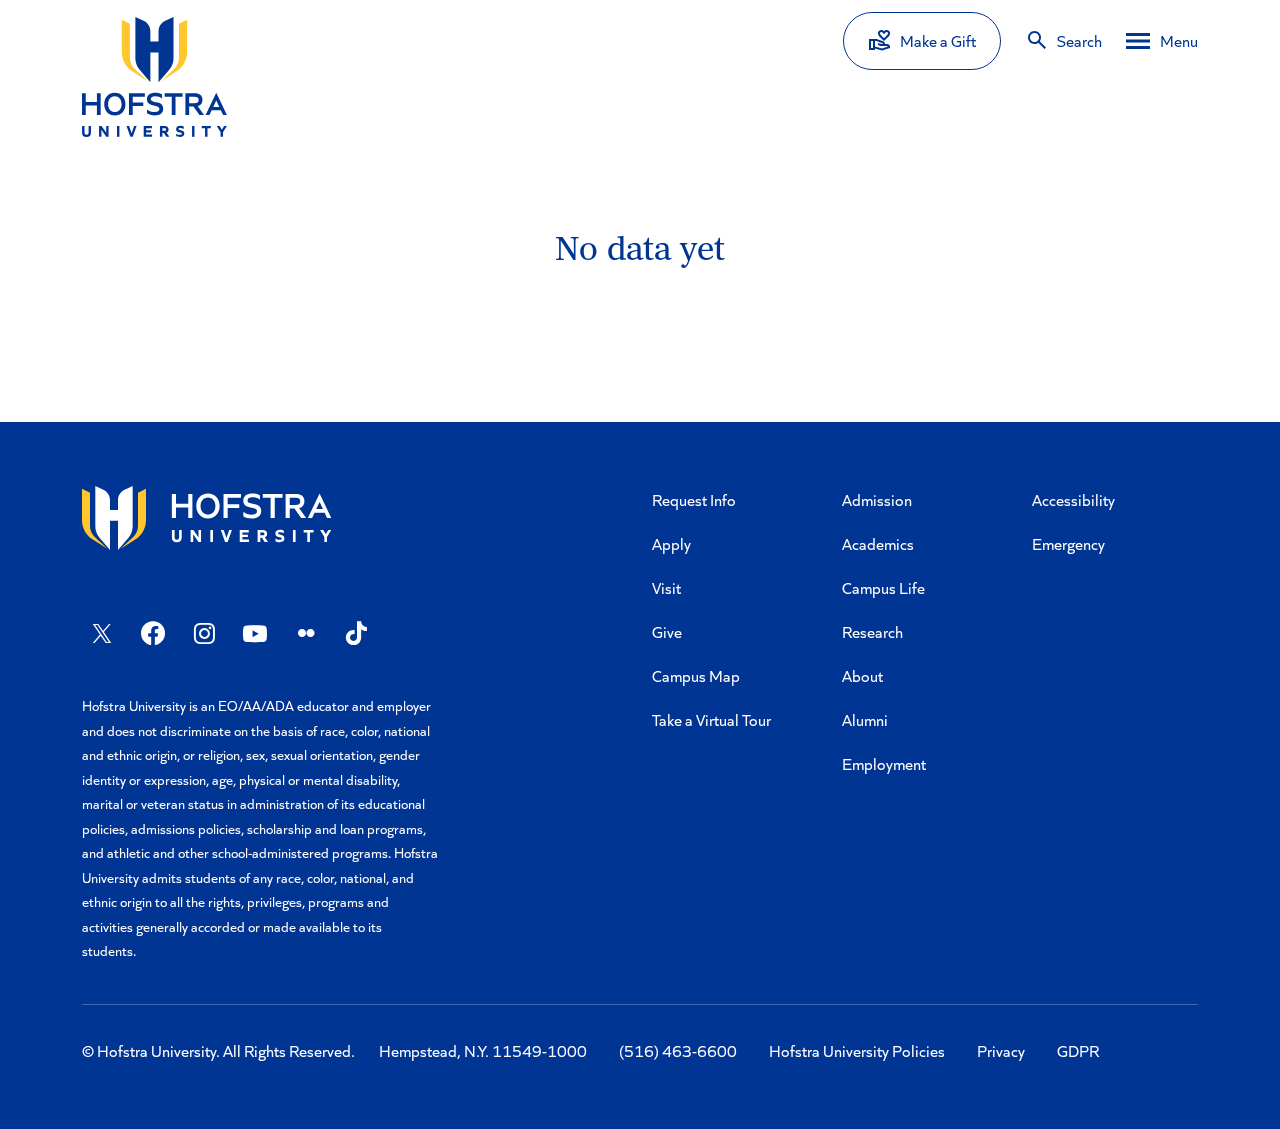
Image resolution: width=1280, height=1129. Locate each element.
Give (667, 631)
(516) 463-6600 (678, 1050)
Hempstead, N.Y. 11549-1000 (483, 1050)
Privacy (1001, 1050)
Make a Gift (938, 40)
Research (872, 631)
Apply (671, 543)
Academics (878, 543)
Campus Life (883, 587)
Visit (666, 587)
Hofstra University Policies (857, 1050)
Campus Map (696, 675)
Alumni (865, 719)
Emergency (1068, 543)
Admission (877, 499)
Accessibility (1073, 499)
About (862, 675)
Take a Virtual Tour (711, 719)
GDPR (1078, 1050)
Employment (884, 763)
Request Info (694, 499)
